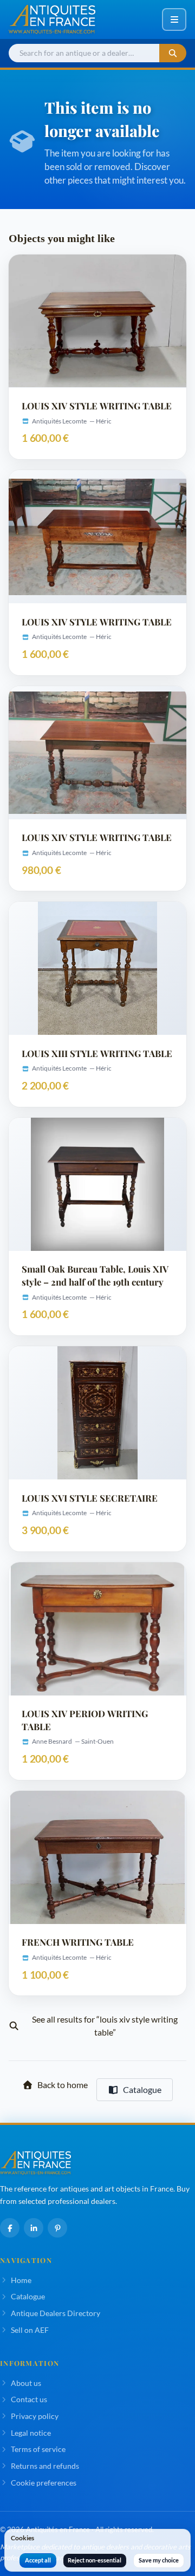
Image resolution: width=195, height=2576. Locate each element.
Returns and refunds (45, 2466)
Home (21, 2280)
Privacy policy (35, 2416)
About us (26, 2383)
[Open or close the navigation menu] (174, 19)
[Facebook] (10, 2228)
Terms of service (38, 2449)
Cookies (22, 2538)
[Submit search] (173, 53)
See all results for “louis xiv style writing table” (105, 2026)
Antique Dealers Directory (56, 2313)
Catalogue (142, 2089)
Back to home (63, 2085)
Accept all (38, 2560)
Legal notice (31, 2433)
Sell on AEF (30, 2330)
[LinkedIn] (34, 2228)
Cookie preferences (44, 2483)
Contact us (29, 2399)
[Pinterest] (57, 2228)
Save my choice (159, 2560)
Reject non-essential (95, 2560)
